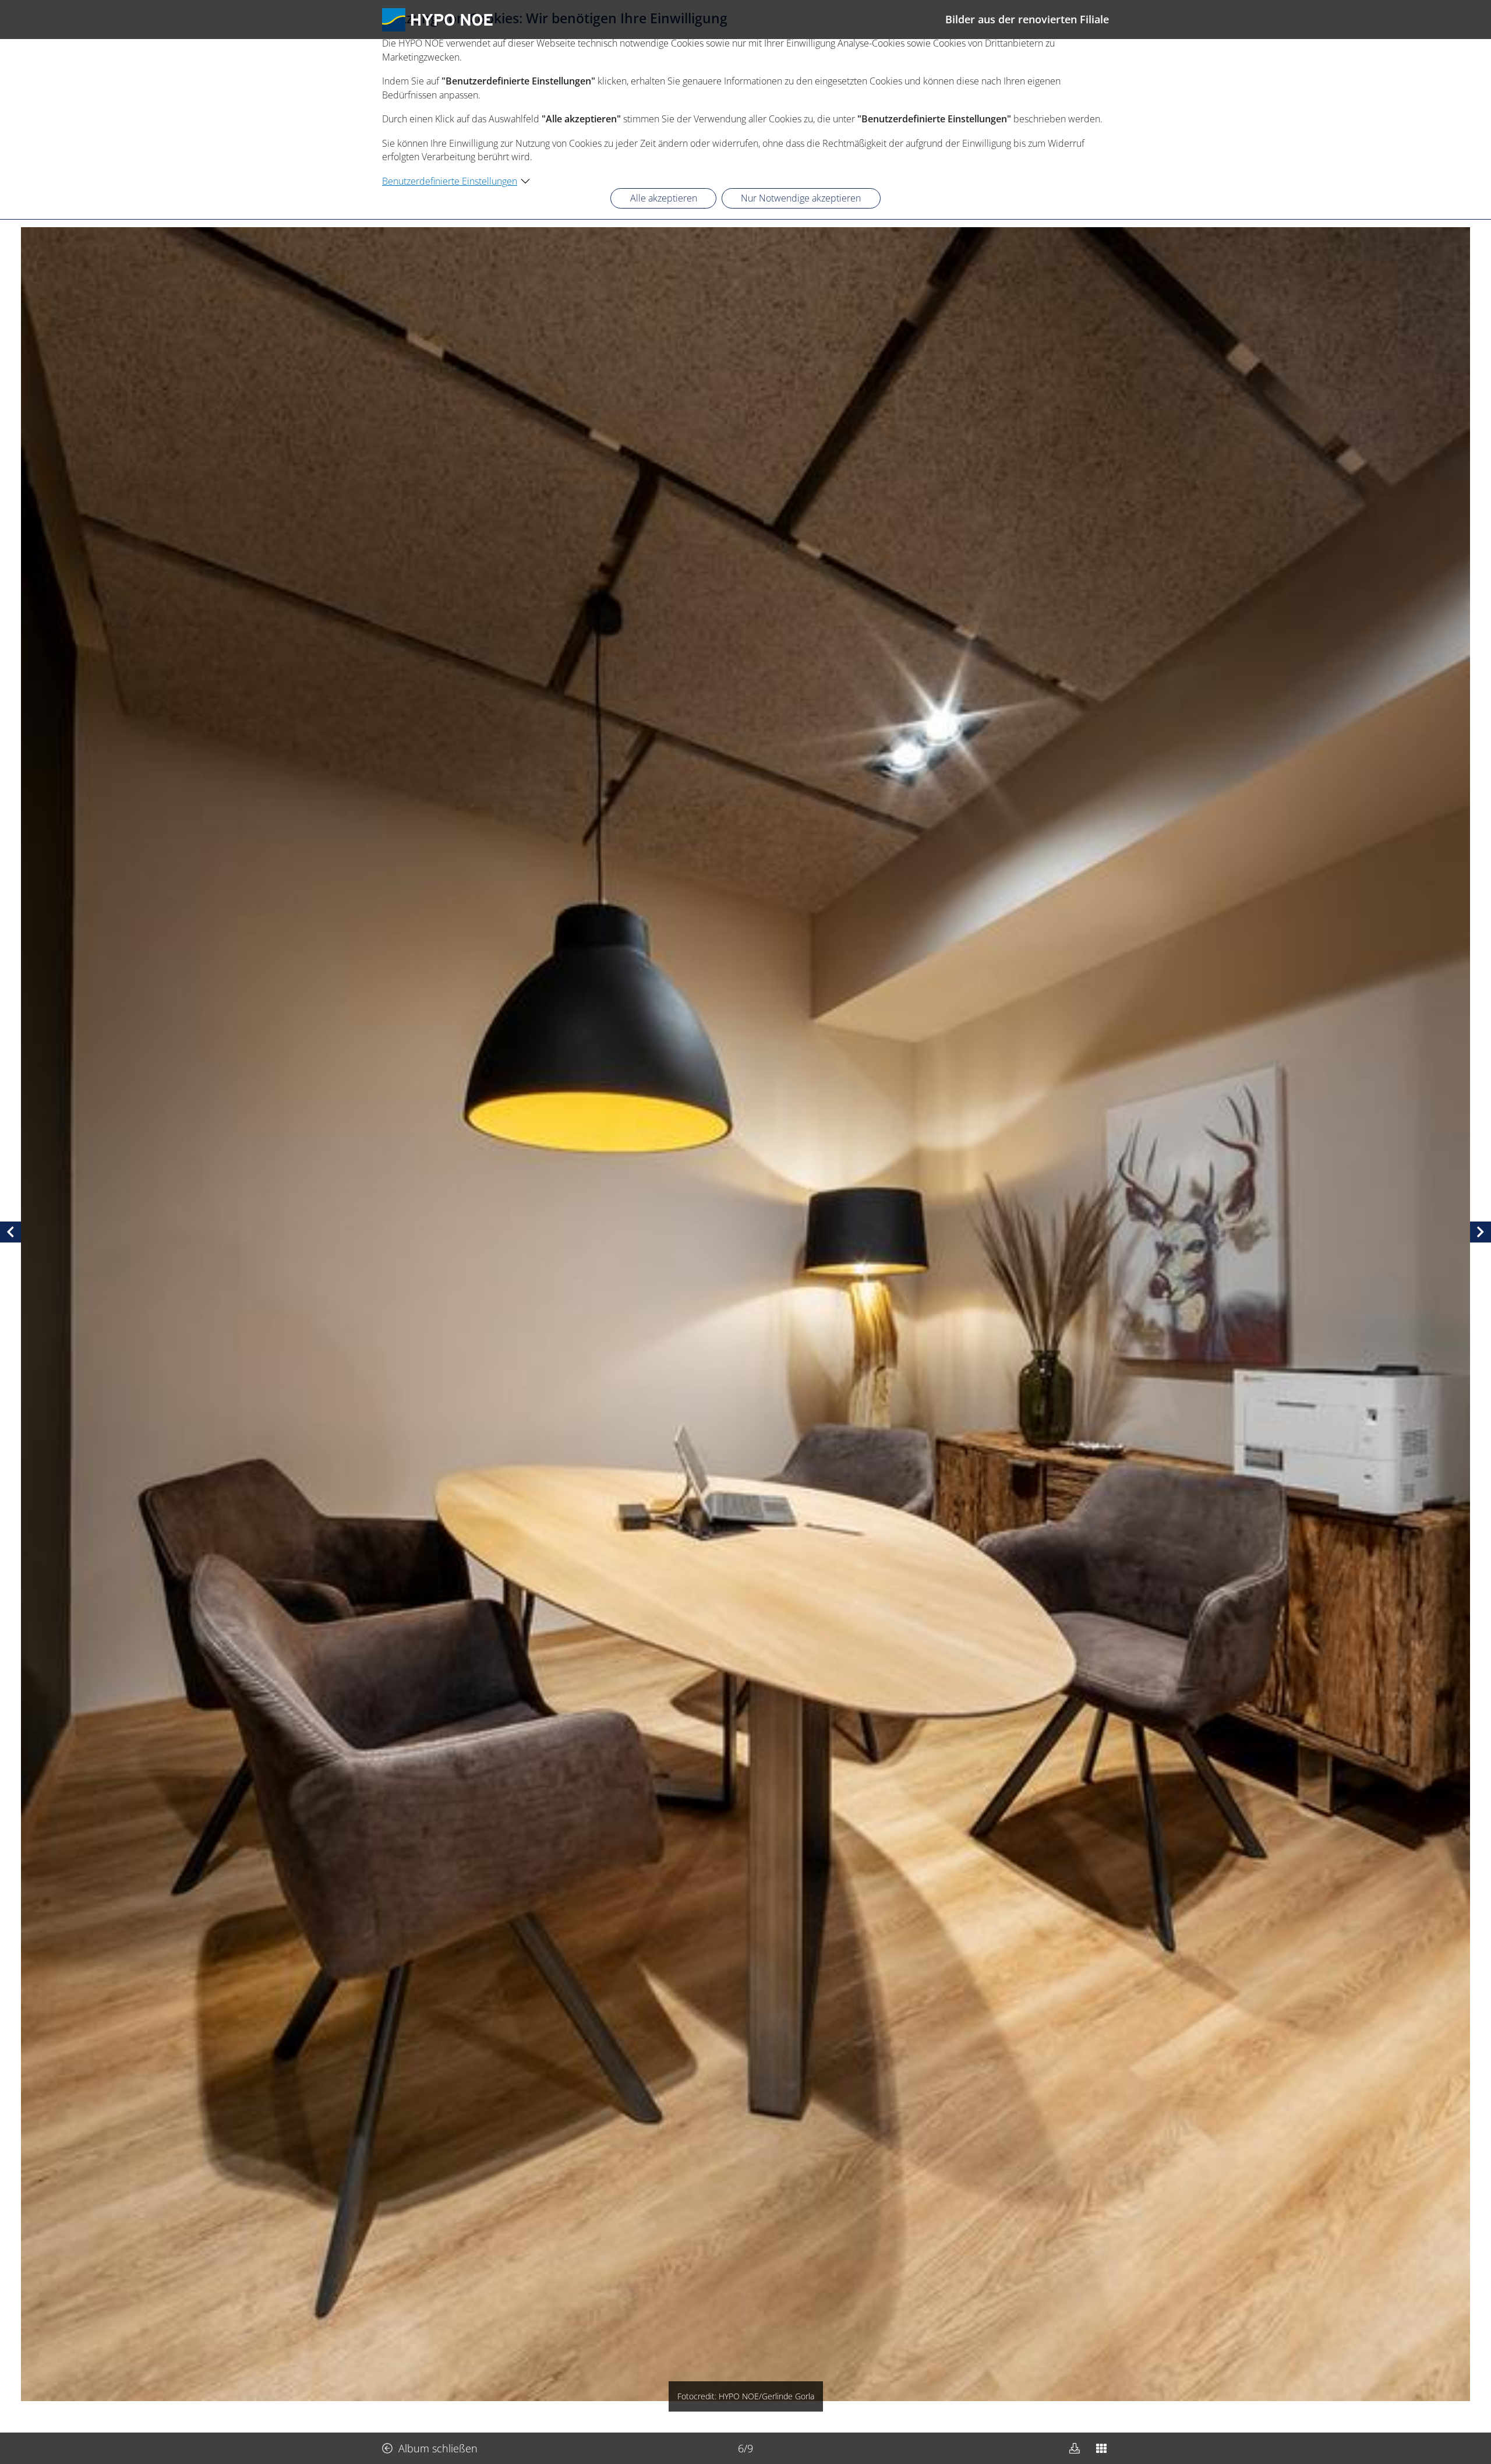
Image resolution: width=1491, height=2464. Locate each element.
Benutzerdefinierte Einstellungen (450, 181)
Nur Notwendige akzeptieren (801, 198)
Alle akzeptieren (664, 198)
